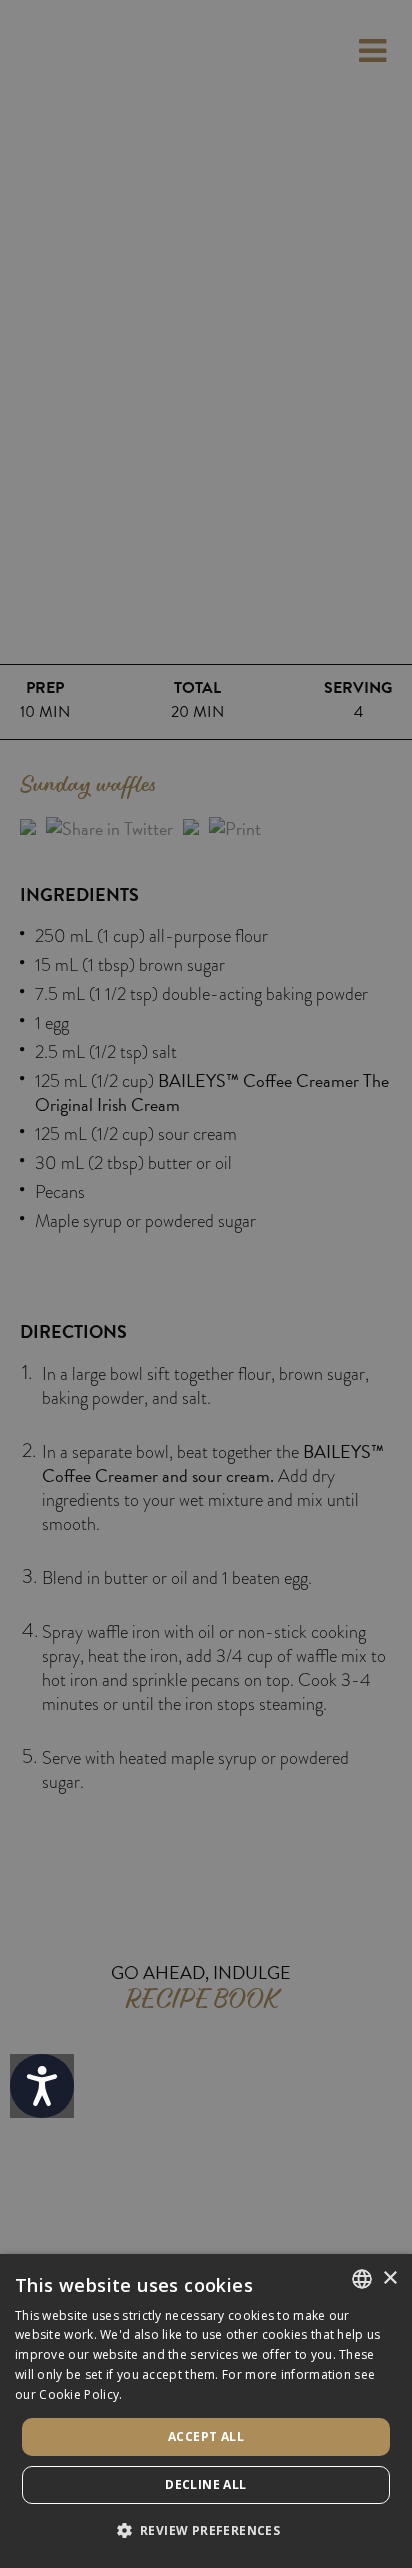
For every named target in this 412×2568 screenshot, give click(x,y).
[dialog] (206, 2411)
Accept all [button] (206, 2436)
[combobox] (362, 2279)
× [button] (389, 2278)
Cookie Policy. (80, 2394)
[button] (206, 2531)
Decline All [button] (205, 2484)
